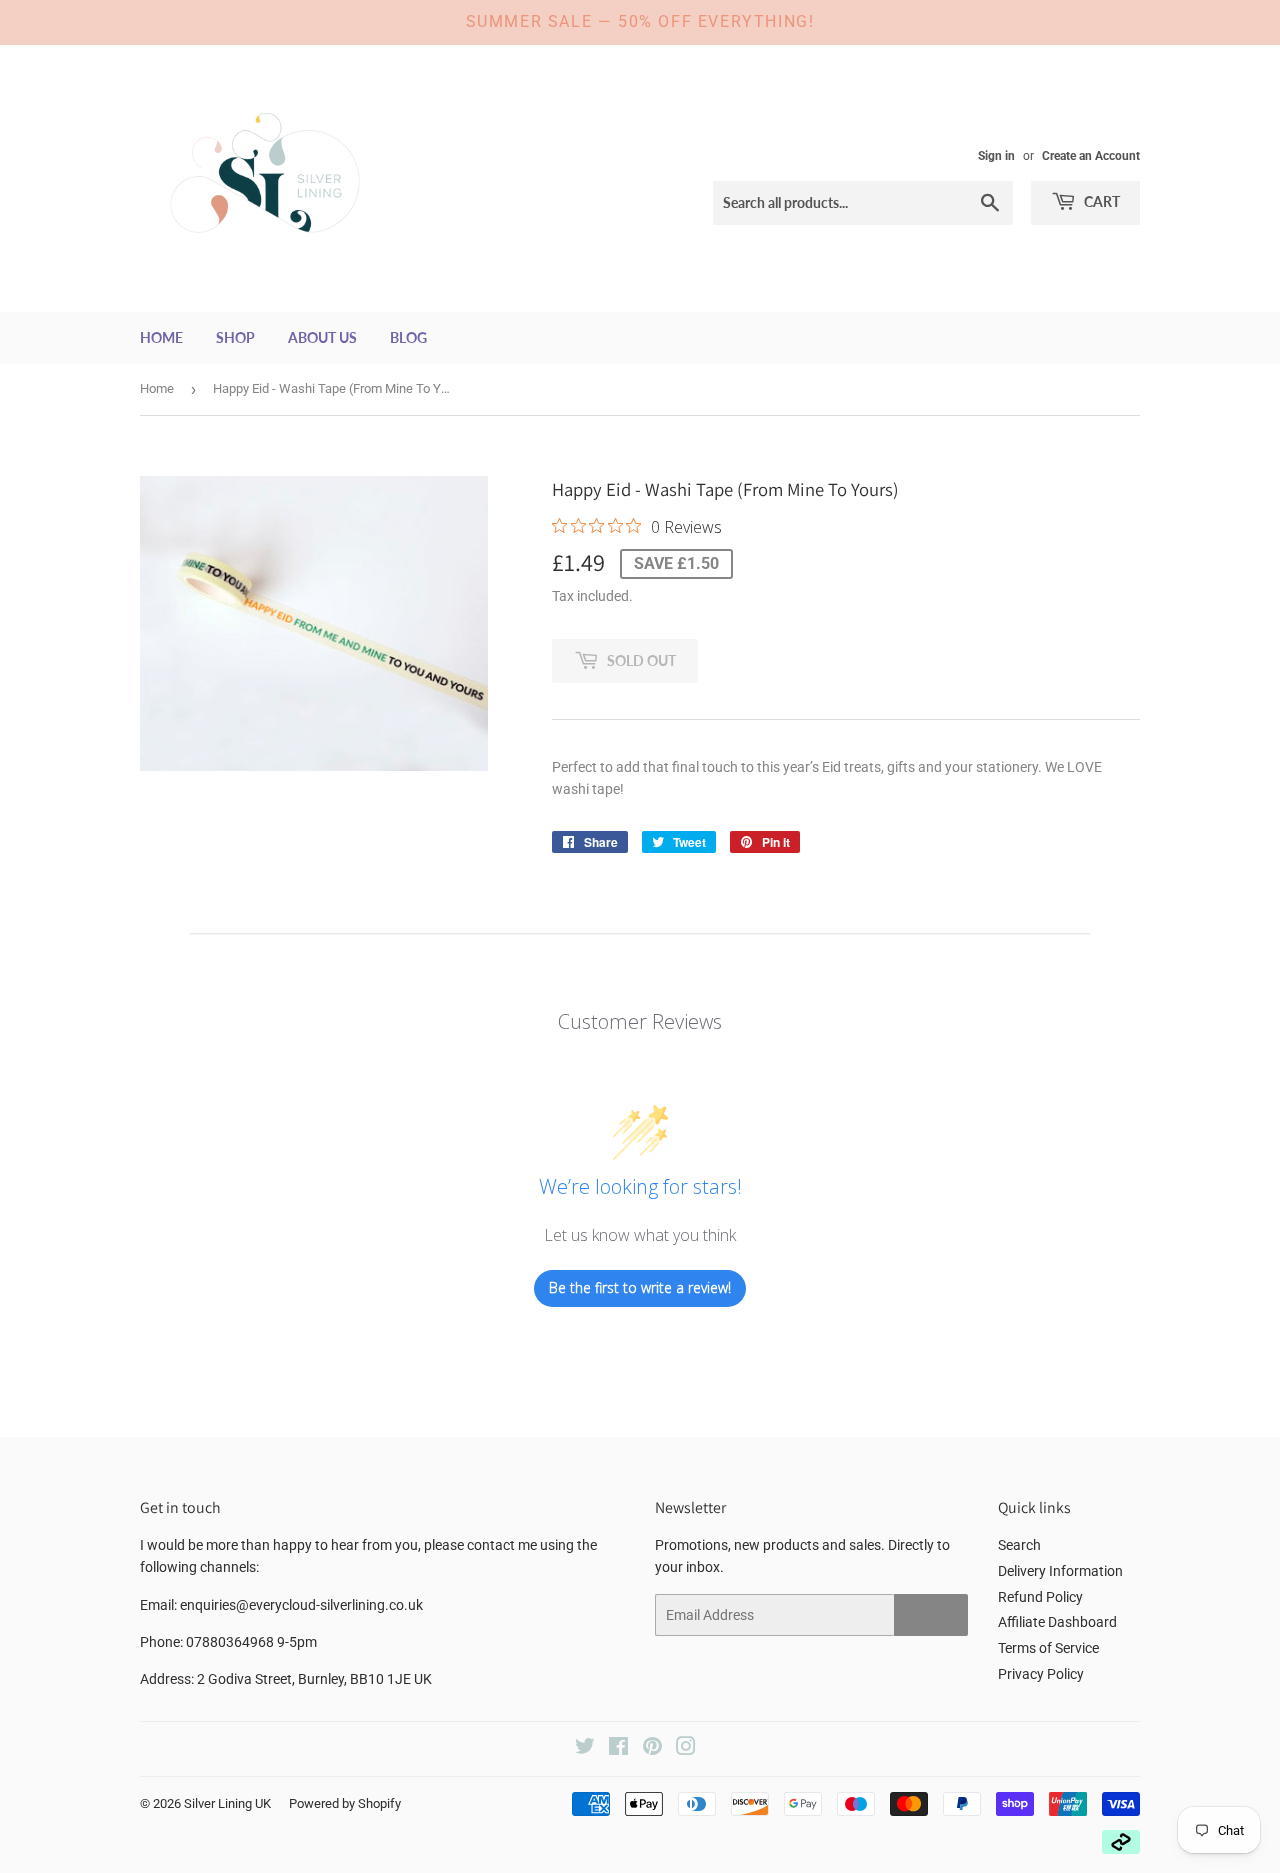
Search (1019, 1545)
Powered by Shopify (345, 1803)
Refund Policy (1040, 1597)
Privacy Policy (1041, 1674)
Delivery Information (1060, 1571)
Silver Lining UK (227, 1803)
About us (322, 337)
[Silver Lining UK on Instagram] (686, 1749)
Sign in (996, 156)
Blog (408, 337)
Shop (235, 337)
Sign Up (931, 1615)
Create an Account (1091, 156)
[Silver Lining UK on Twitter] (585, 1749)
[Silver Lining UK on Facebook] (618, 1749)
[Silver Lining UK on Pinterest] (652, 1749)
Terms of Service (1048, 1648)
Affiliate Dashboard (1057, 1622)
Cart (1100, 201)
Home (161, 337)
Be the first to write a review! (640, 1287)
